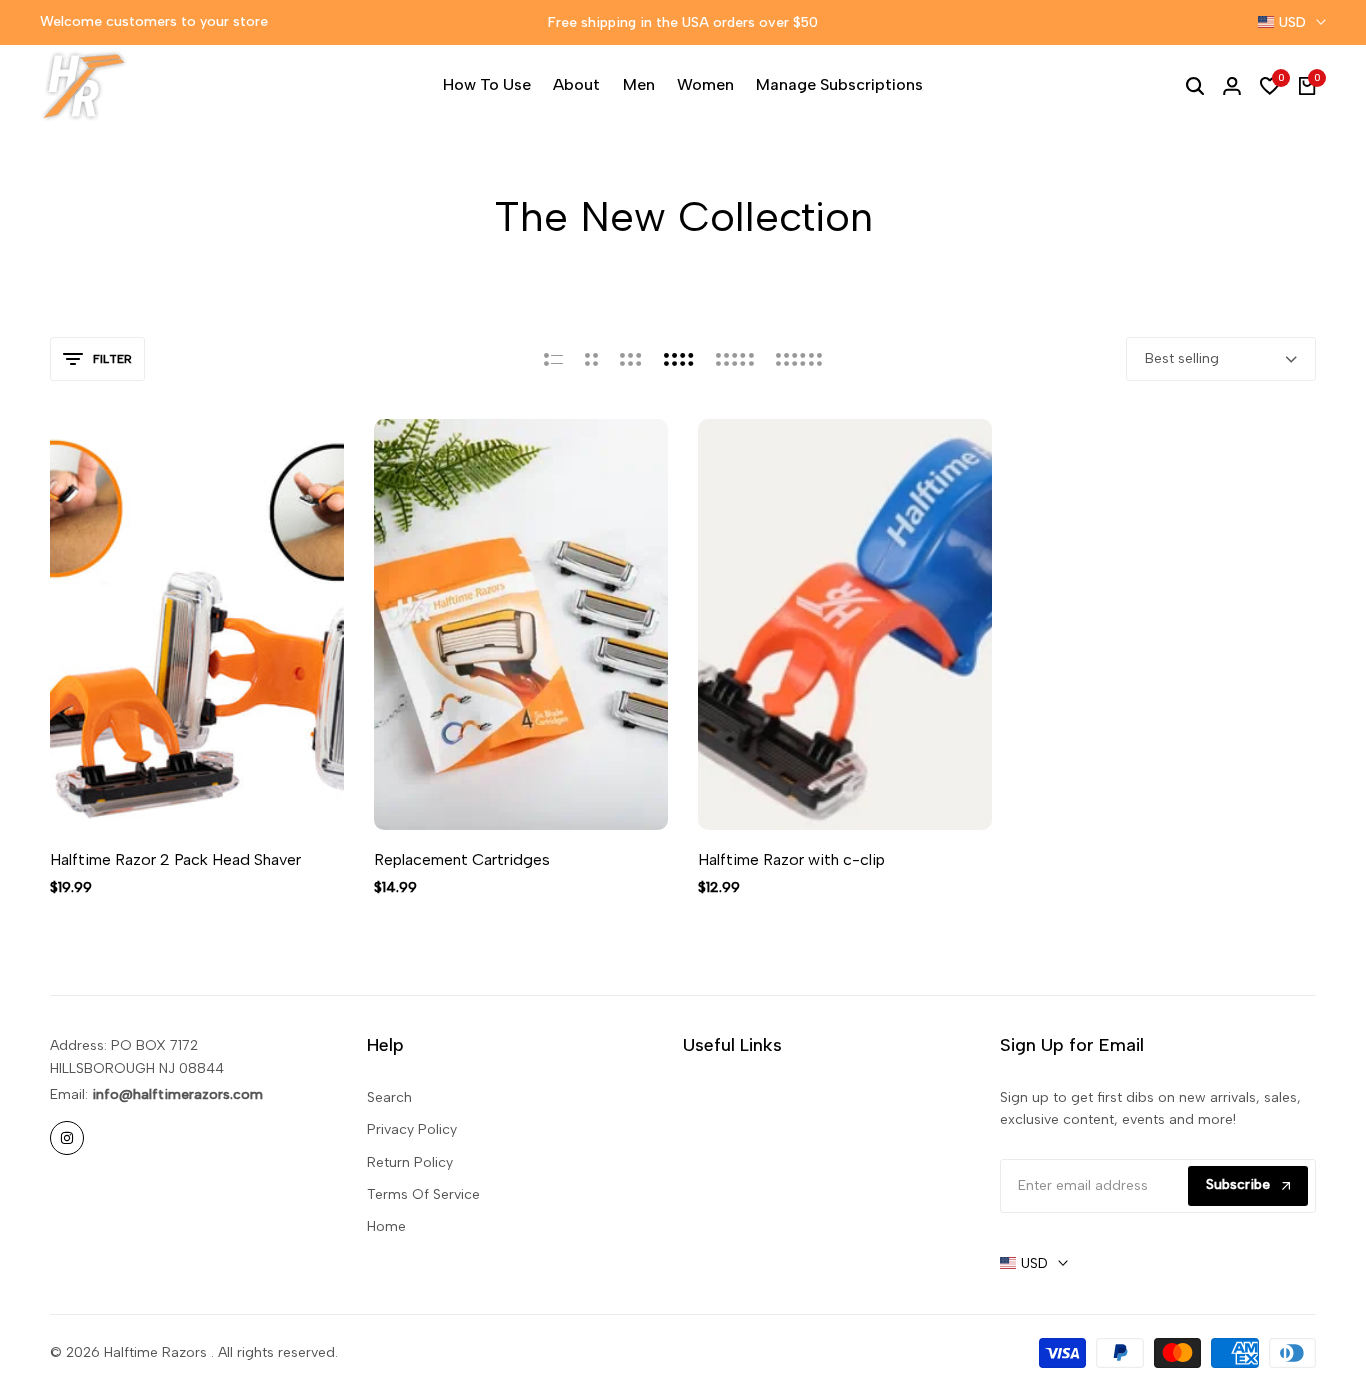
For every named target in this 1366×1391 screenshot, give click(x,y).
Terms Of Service (423, 1194)
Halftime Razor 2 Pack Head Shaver (175, 859)
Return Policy (410, 1162)
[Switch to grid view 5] (735, 359)
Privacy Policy (412, 1129)
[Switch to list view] (553, 359)
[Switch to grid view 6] (799, 359)
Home (386, 1226)
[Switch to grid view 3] (631, 359)
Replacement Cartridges (462, 859)
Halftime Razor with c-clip (791, 859)
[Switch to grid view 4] (679, 359)
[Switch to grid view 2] (591, 359)
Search (389, 1097)
